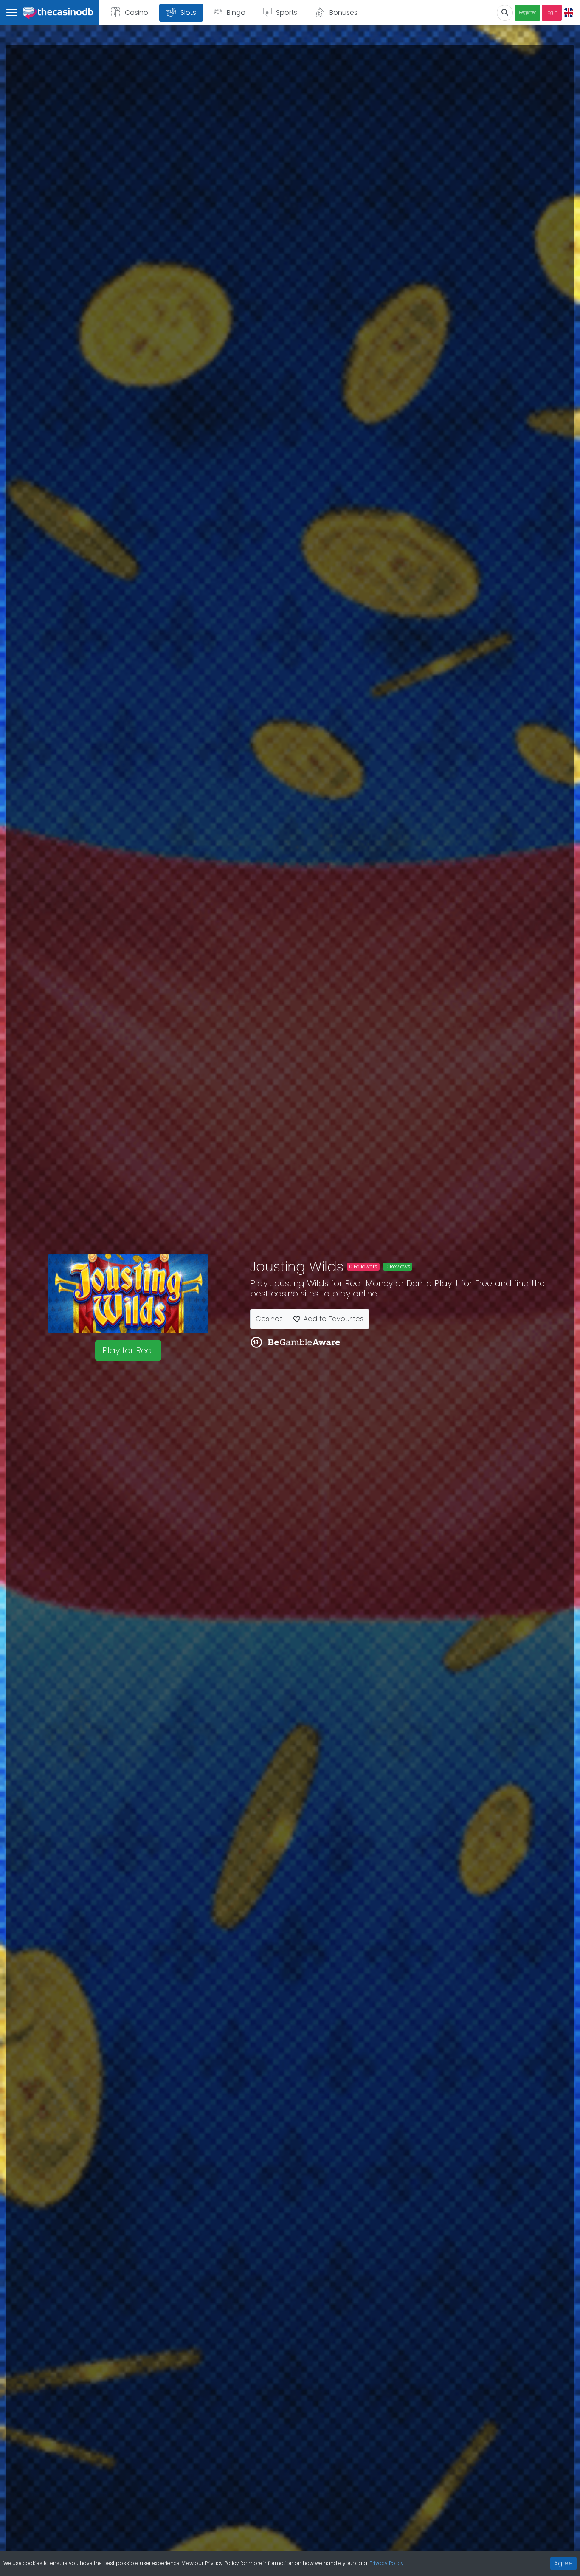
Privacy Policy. (387, 2563)
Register (528, 13)
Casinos (269, 1319)
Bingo (236, 13)
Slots (188, 13)
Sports (287, 13)
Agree (563, 2563)
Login (552, 13)
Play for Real (128, 1350)
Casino (137, 13)
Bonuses (343, 13)
